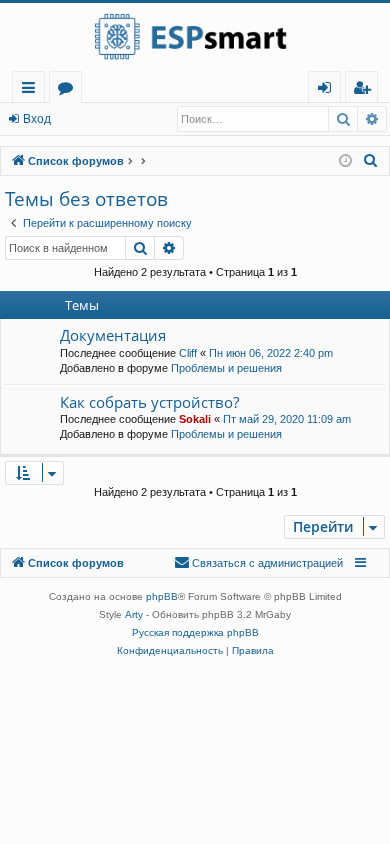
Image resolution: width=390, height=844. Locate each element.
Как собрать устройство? (149, 402)
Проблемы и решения (226, 368)
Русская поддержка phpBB (195, 632)
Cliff (188, 353)
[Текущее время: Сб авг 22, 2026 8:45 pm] (345, 161)
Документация (113, 335)
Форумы (69, 90)
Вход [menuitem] (328, 90)
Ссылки (32, 90)
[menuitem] (361, 87)
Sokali (195, 419)
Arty (134, 614)
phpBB (162, 596)
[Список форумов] (195, 37)
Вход (37, 119)
